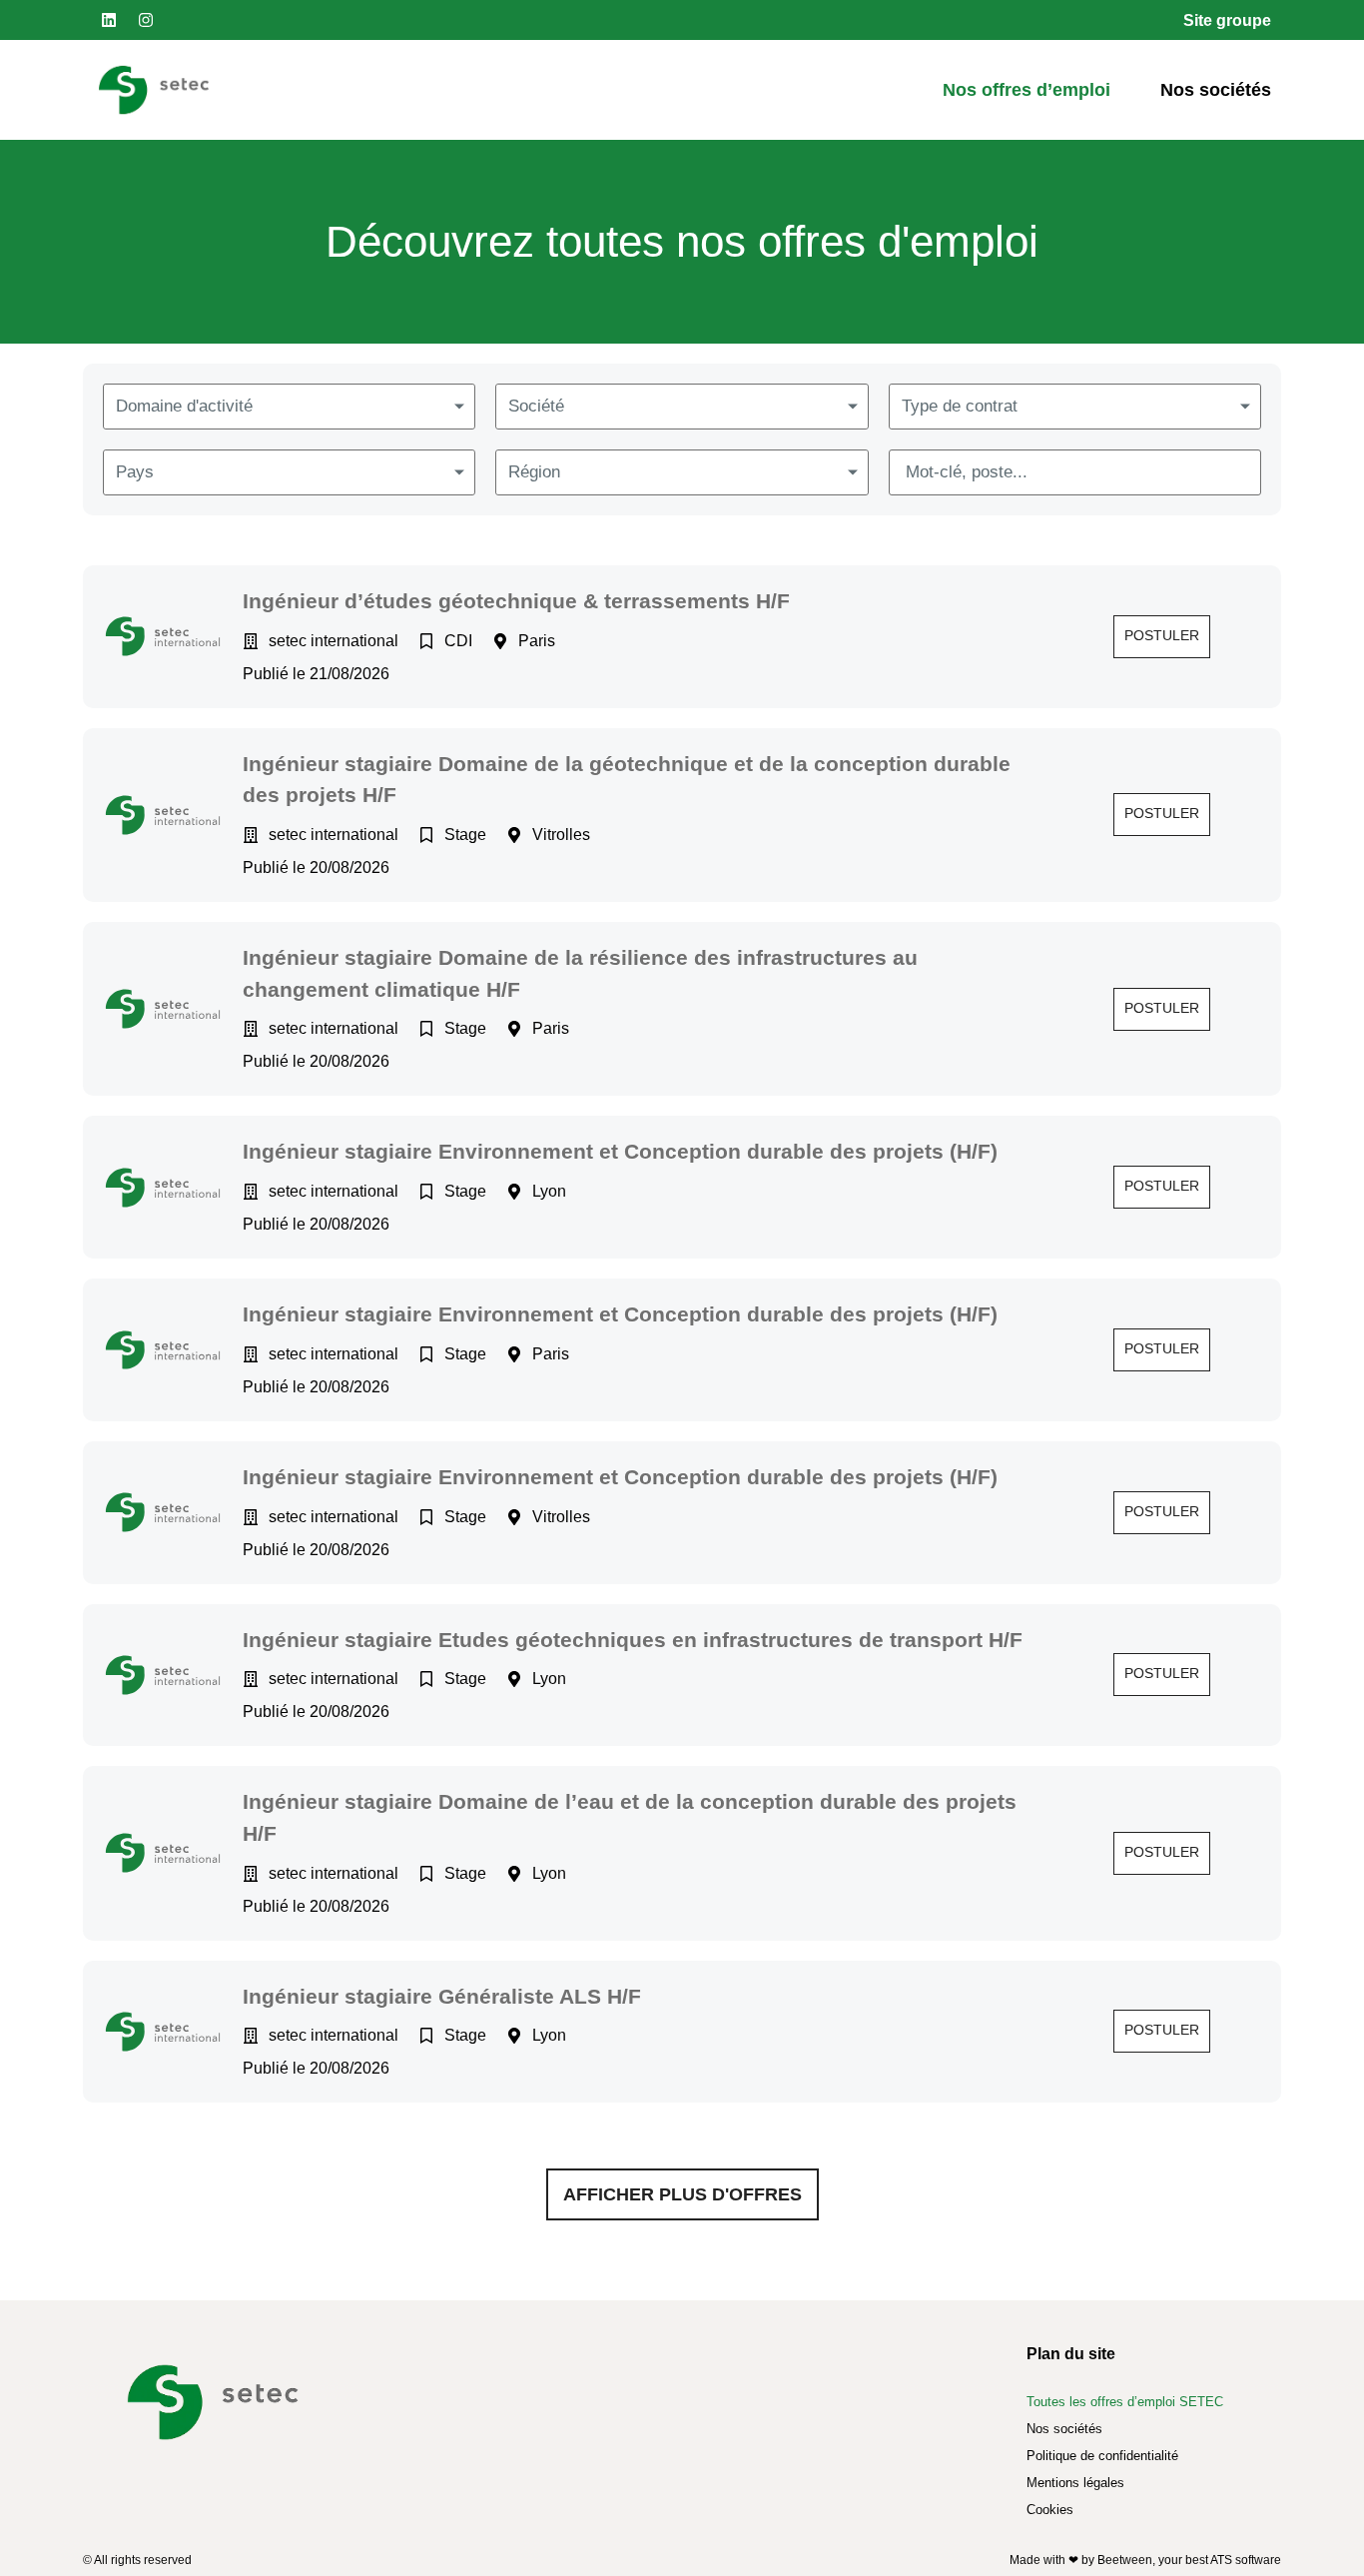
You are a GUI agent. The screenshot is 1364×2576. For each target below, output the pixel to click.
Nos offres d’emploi (1026, 90)
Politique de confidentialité (1102, 2456)
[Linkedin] (109, 20)
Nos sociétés (1216, 90)
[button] (1162, 637)
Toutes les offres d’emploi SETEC (1125, 2402)
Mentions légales (1075, 2483)
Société (536, 406)
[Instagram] (146, 20)
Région (534, 472)
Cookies (1050, 2510)
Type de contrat (960, 406)
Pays (135, 472)
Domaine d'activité (184, 406)
